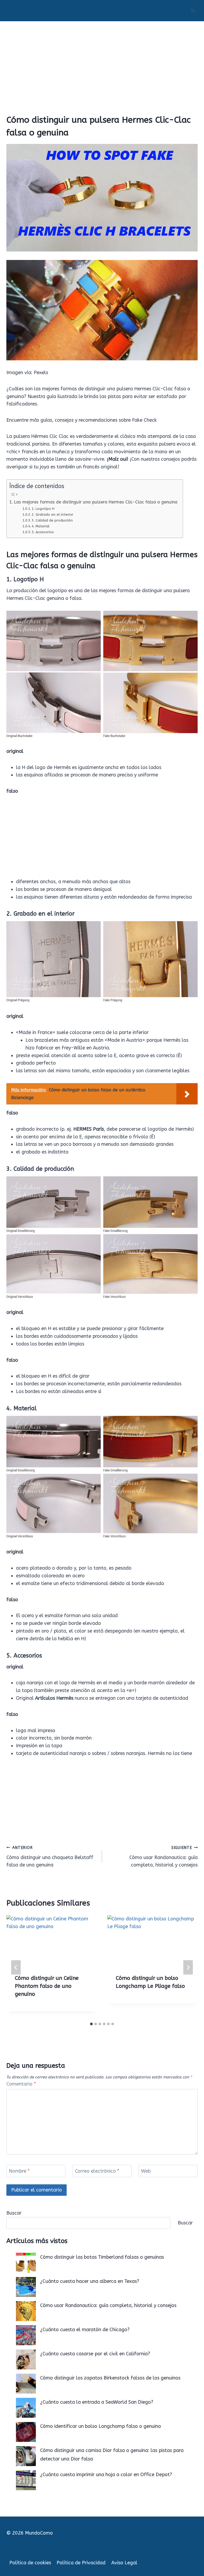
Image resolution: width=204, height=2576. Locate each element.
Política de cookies (30, 2563)
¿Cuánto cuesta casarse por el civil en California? (95, 2354)
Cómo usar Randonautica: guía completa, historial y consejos (163, 1857)
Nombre (19, 2171)
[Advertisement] (102, 61)
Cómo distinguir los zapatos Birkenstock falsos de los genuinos (110, 2378)
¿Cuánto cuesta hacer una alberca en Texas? (90, 2281)
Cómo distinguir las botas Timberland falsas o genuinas (102, 2257)
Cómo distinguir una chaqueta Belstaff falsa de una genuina (50, 1857)
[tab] (91, 2024)
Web (146, 2171)
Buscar (14, 2213)
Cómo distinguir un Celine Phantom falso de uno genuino (47, 1986)
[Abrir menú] (193, 10)
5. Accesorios (43, 532)
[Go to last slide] (16, 1967)
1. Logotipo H (43, 509)
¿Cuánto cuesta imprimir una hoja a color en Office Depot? (106, 2475)
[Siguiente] (188, 1967)
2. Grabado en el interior (52, 514)
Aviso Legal (124, 2563)
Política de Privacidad (81, 2563)
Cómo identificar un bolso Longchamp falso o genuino (101, 2426)
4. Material (41, 526)
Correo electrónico (97, 2171)
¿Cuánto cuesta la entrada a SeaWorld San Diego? (97, 2402)
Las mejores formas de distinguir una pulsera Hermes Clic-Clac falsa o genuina (96, 502)
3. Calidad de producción (52, 520)
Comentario (21, 2084)
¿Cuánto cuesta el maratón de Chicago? (85, 2330)
